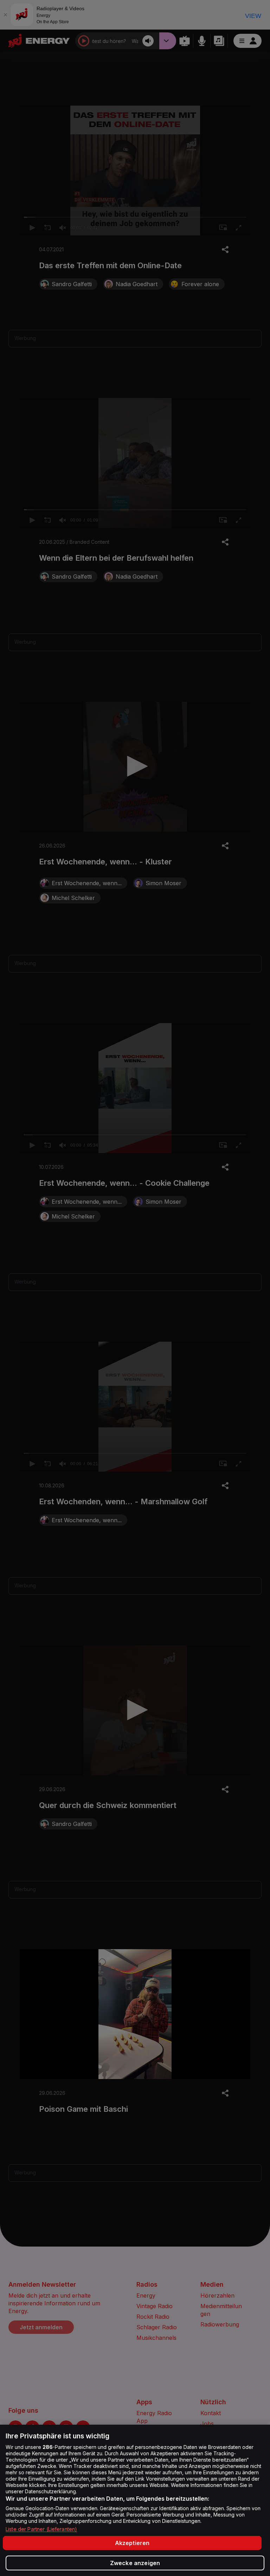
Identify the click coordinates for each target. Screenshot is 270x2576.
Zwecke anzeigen (135, 2563)
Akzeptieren (132, 2543)
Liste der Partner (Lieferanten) (41, 2529)
